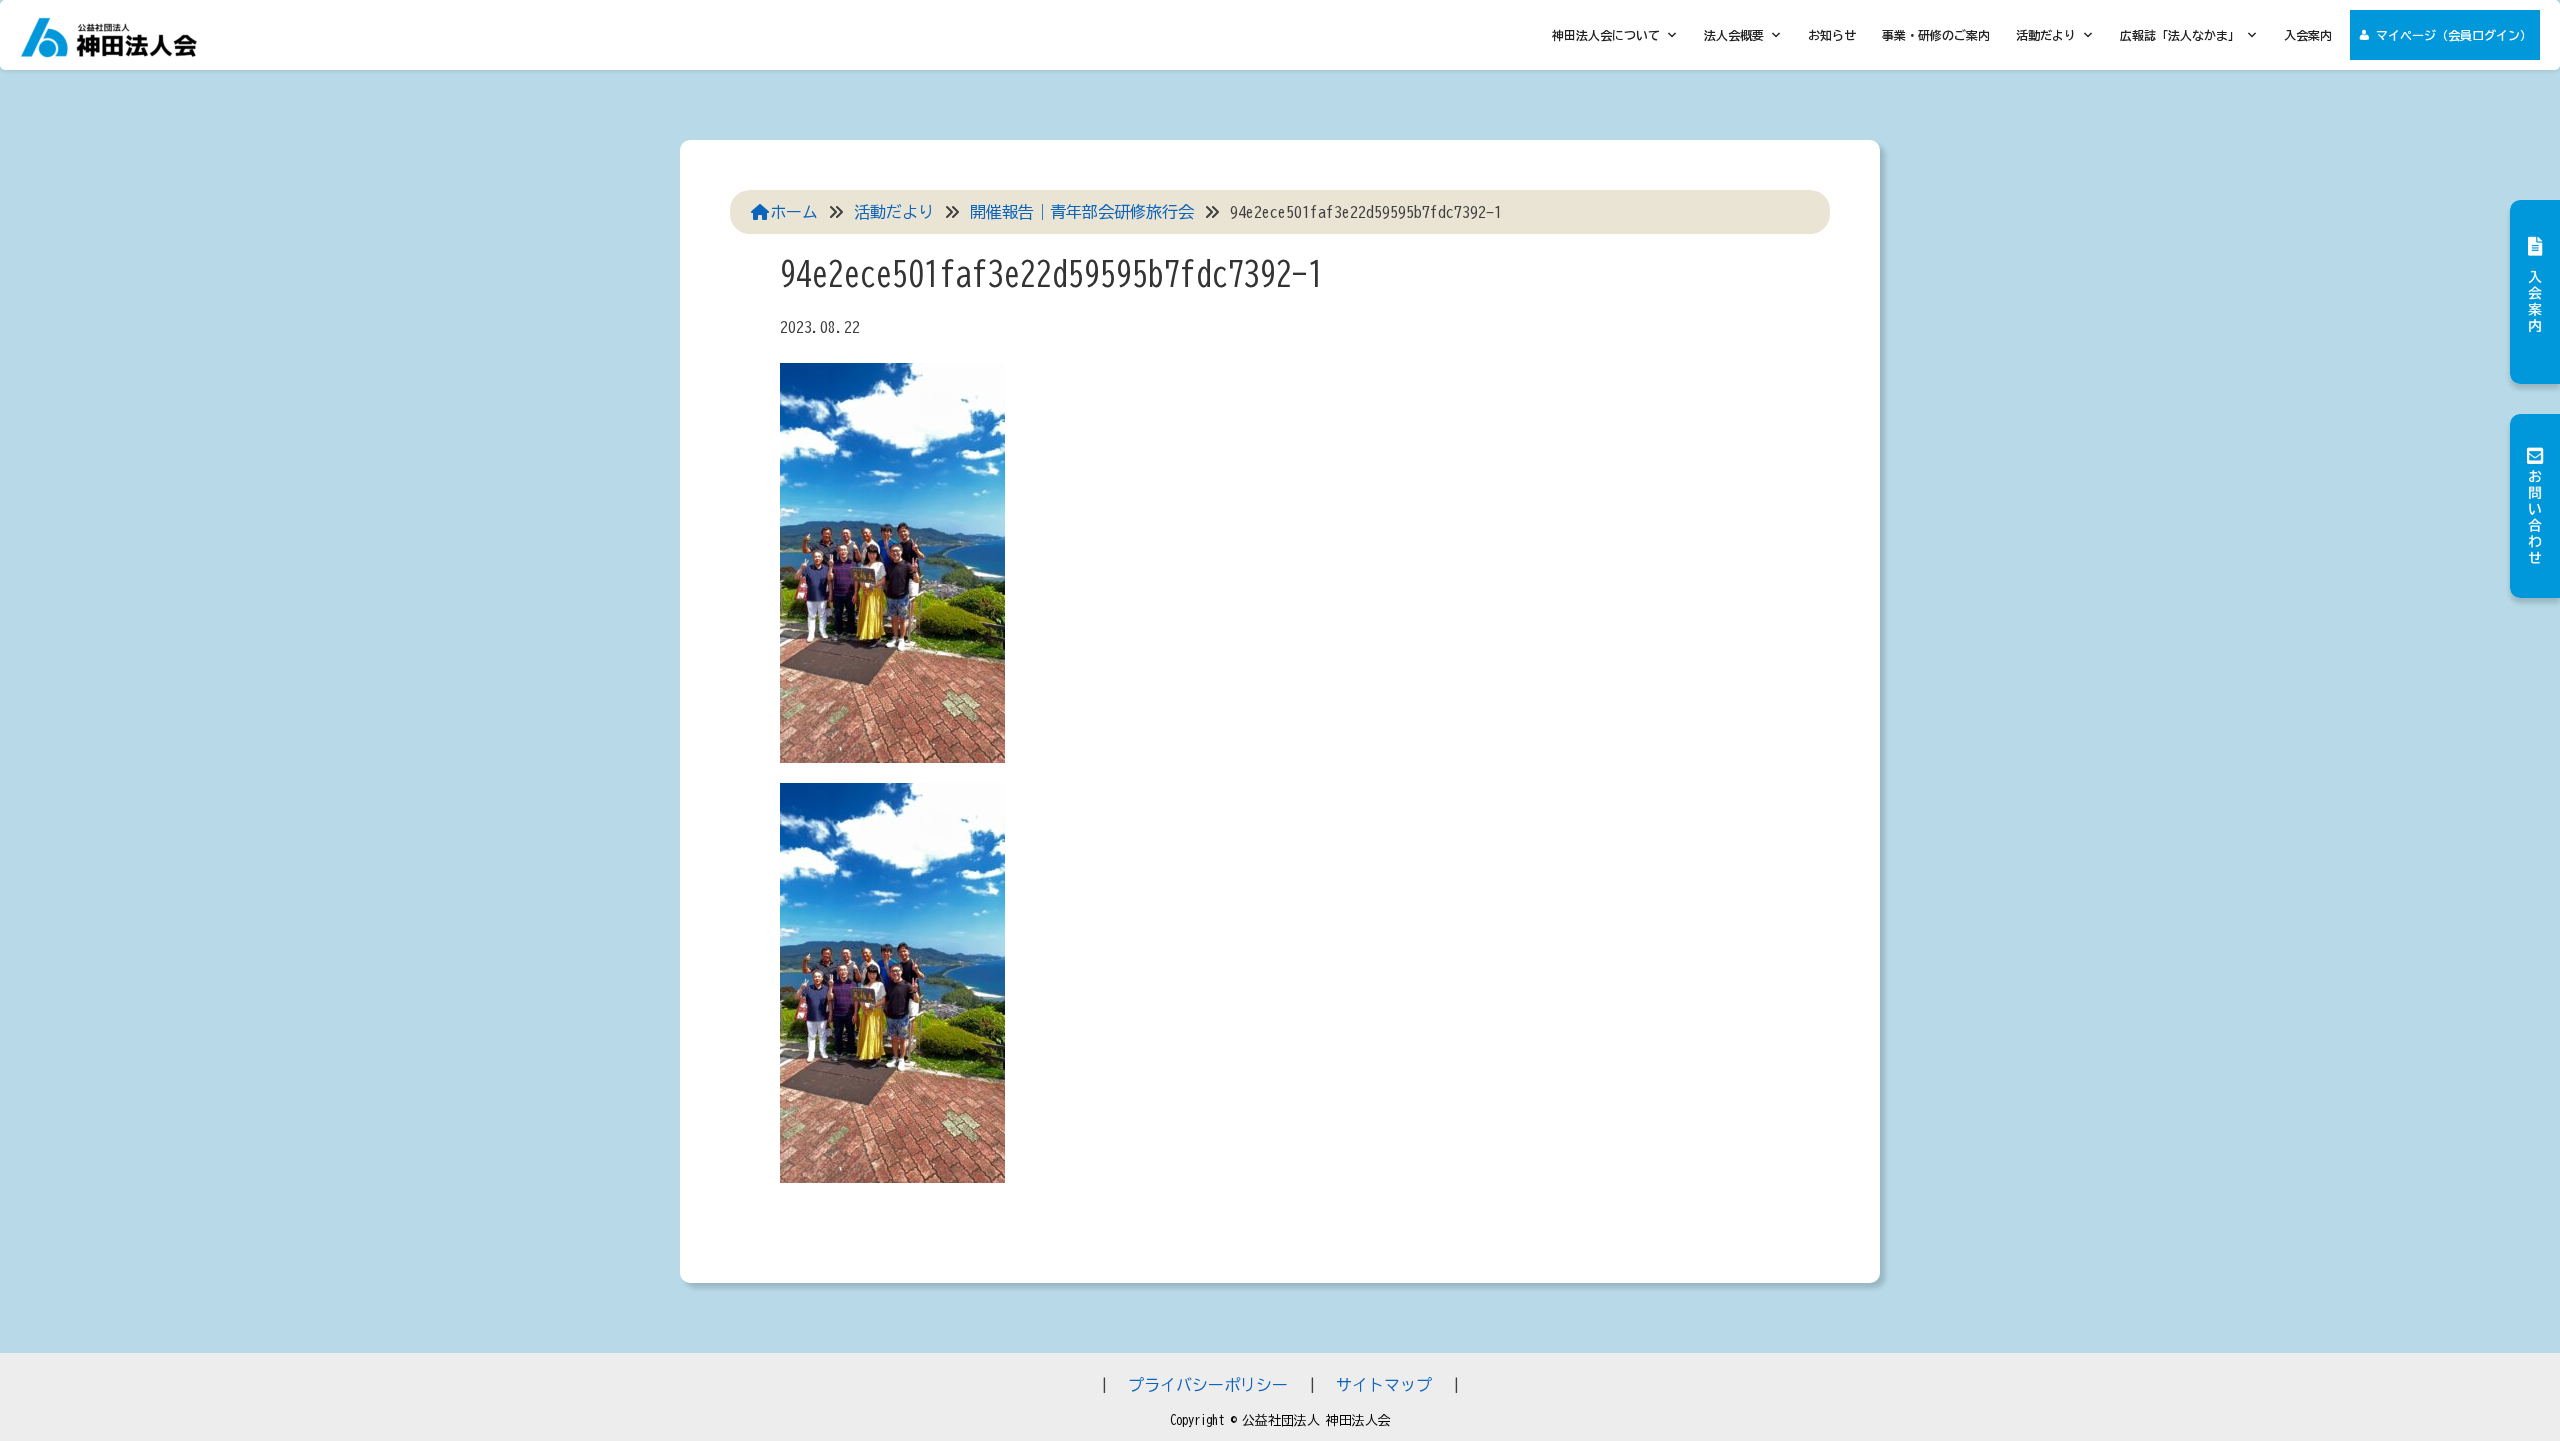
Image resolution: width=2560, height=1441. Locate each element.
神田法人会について (1606, 35)
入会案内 (2308, 35)
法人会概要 (1734, 35)
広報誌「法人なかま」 (2180, 35)
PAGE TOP (2485, 1381)
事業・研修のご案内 (1936, 35)
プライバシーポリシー (1208, 1385)
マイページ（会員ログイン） (2454, 35)
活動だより (2046, 35)
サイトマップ (1384, 1385)
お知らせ (1832, 35)
